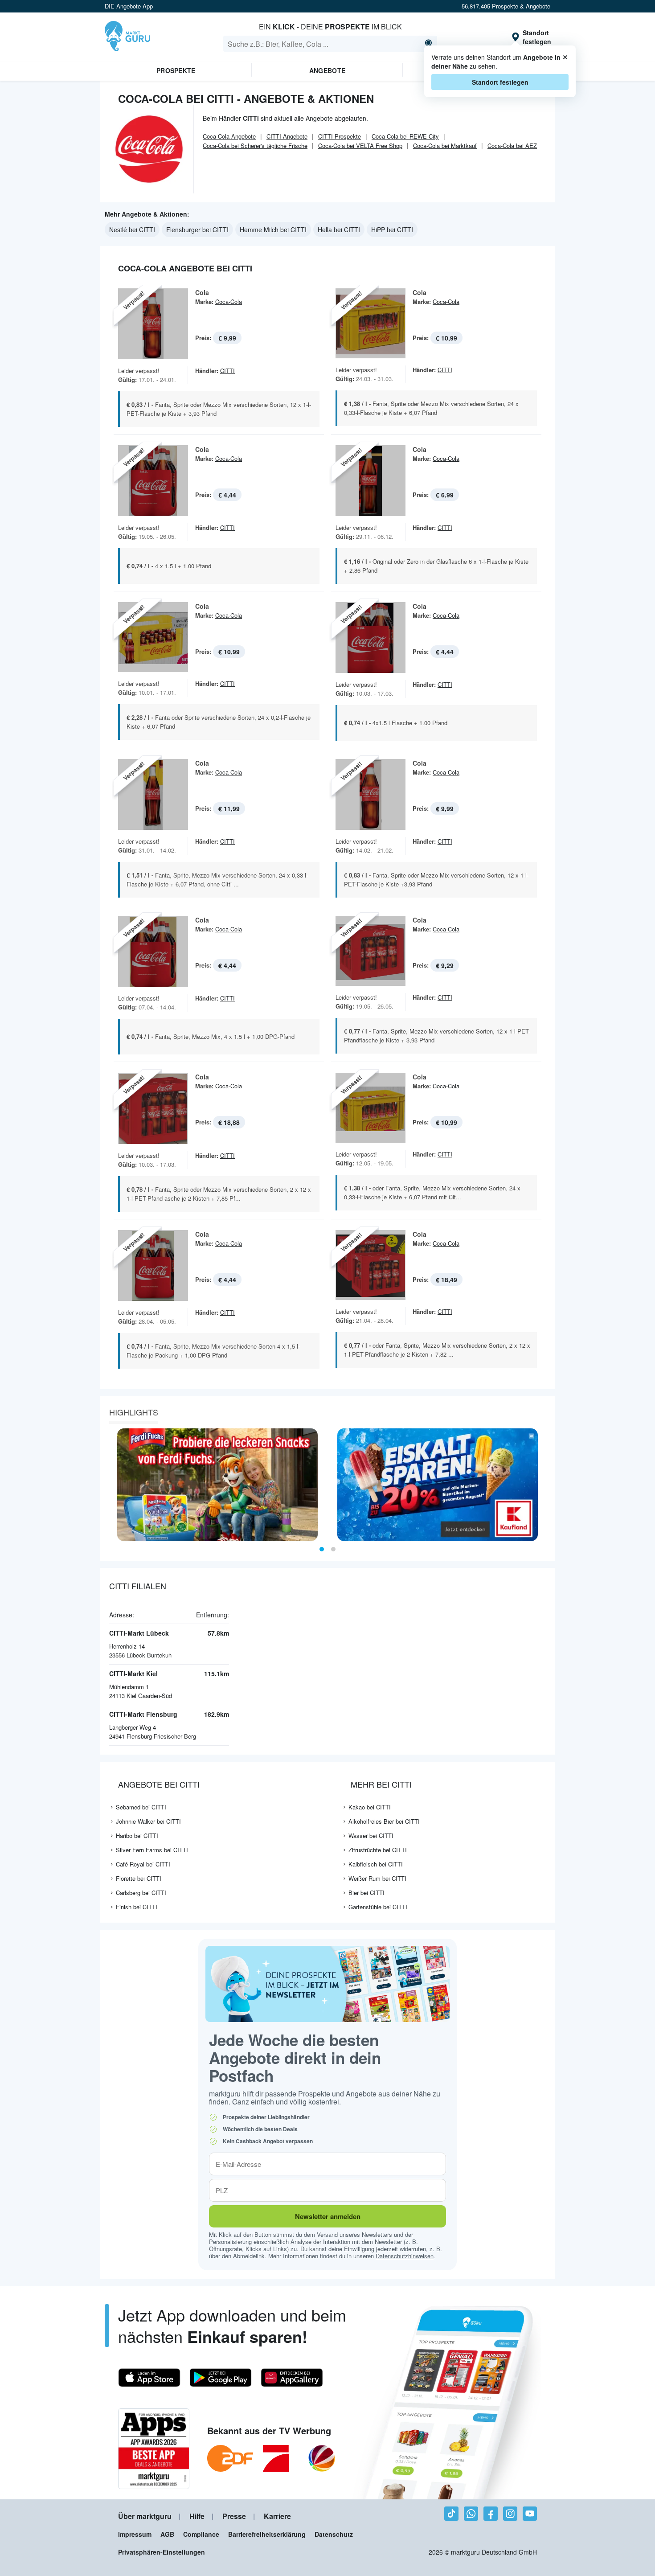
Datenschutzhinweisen (405, 2256)
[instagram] (510, 2514)
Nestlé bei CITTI (132, 230)
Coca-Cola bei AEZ (512, 146)
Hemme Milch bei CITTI (273, 230)
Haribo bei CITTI (137, 1836)
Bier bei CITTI (366, 1893)
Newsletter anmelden (328, 2216)
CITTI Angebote (287, 136)
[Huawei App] (292, 2378)
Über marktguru (145, 2516)
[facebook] (491, 2514)
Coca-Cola (229, 301)
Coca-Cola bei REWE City (405, 136)
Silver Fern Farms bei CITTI (152, 1850)
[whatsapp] (471, 2514)
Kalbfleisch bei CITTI (376, 1864)
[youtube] (530, 2514)
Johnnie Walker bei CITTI (148, 1821)
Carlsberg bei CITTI (141, 1893)
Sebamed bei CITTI (141, 1807)
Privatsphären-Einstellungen (162, 2552)
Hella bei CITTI (339, 230)
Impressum (135, 2534)
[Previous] (110, 1485)
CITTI (227, 371)
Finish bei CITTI (137, 1907)
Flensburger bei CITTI (197, 230)
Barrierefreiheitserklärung (267, 2534)
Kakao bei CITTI (370, 1807)
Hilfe (197, 2516)
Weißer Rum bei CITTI (377, 1878)
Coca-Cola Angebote (229, 136)
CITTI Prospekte (340, 136)
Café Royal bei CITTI (143, 1864)
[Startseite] (127, 37)
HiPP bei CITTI (392, 230)
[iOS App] (149, 2378)
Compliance (201, 2534)
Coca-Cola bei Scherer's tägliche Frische (255, 146)
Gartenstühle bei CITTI (378, 1907)
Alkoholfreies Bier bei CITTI (384, 1821)
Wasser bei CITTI (371, 1836)
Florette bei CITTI (139, 1878)
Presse (234, 2516)
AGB (167, 2534)
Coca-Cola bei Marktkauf (445, 146)
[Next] (545, 1485)
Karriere (277, 2516)
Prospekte (176, 70)
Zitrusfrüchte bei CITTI (378, 1850)
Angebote (327, 70)
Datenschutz (334, 2534)
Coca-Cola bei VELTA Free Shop (360, 146)
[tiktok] (451, 2514)
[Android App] (221, 2378)
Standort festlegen (500, 82)
